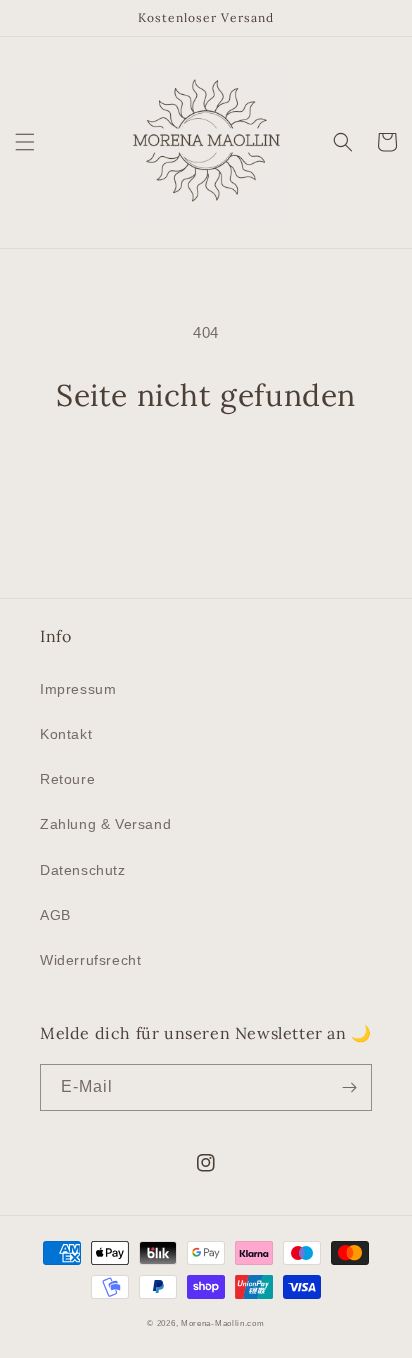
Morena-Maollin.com (223, 1323)
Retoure (67, 779)
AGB (55, 915)
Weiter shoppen (206, 467)
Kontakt (66, 734)
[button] (25, 142)
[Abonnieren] (349, 1087)
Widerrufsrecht (90, 960)
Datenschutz (83, 870)
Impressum (78, 689)
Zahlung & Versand (105, 824)
